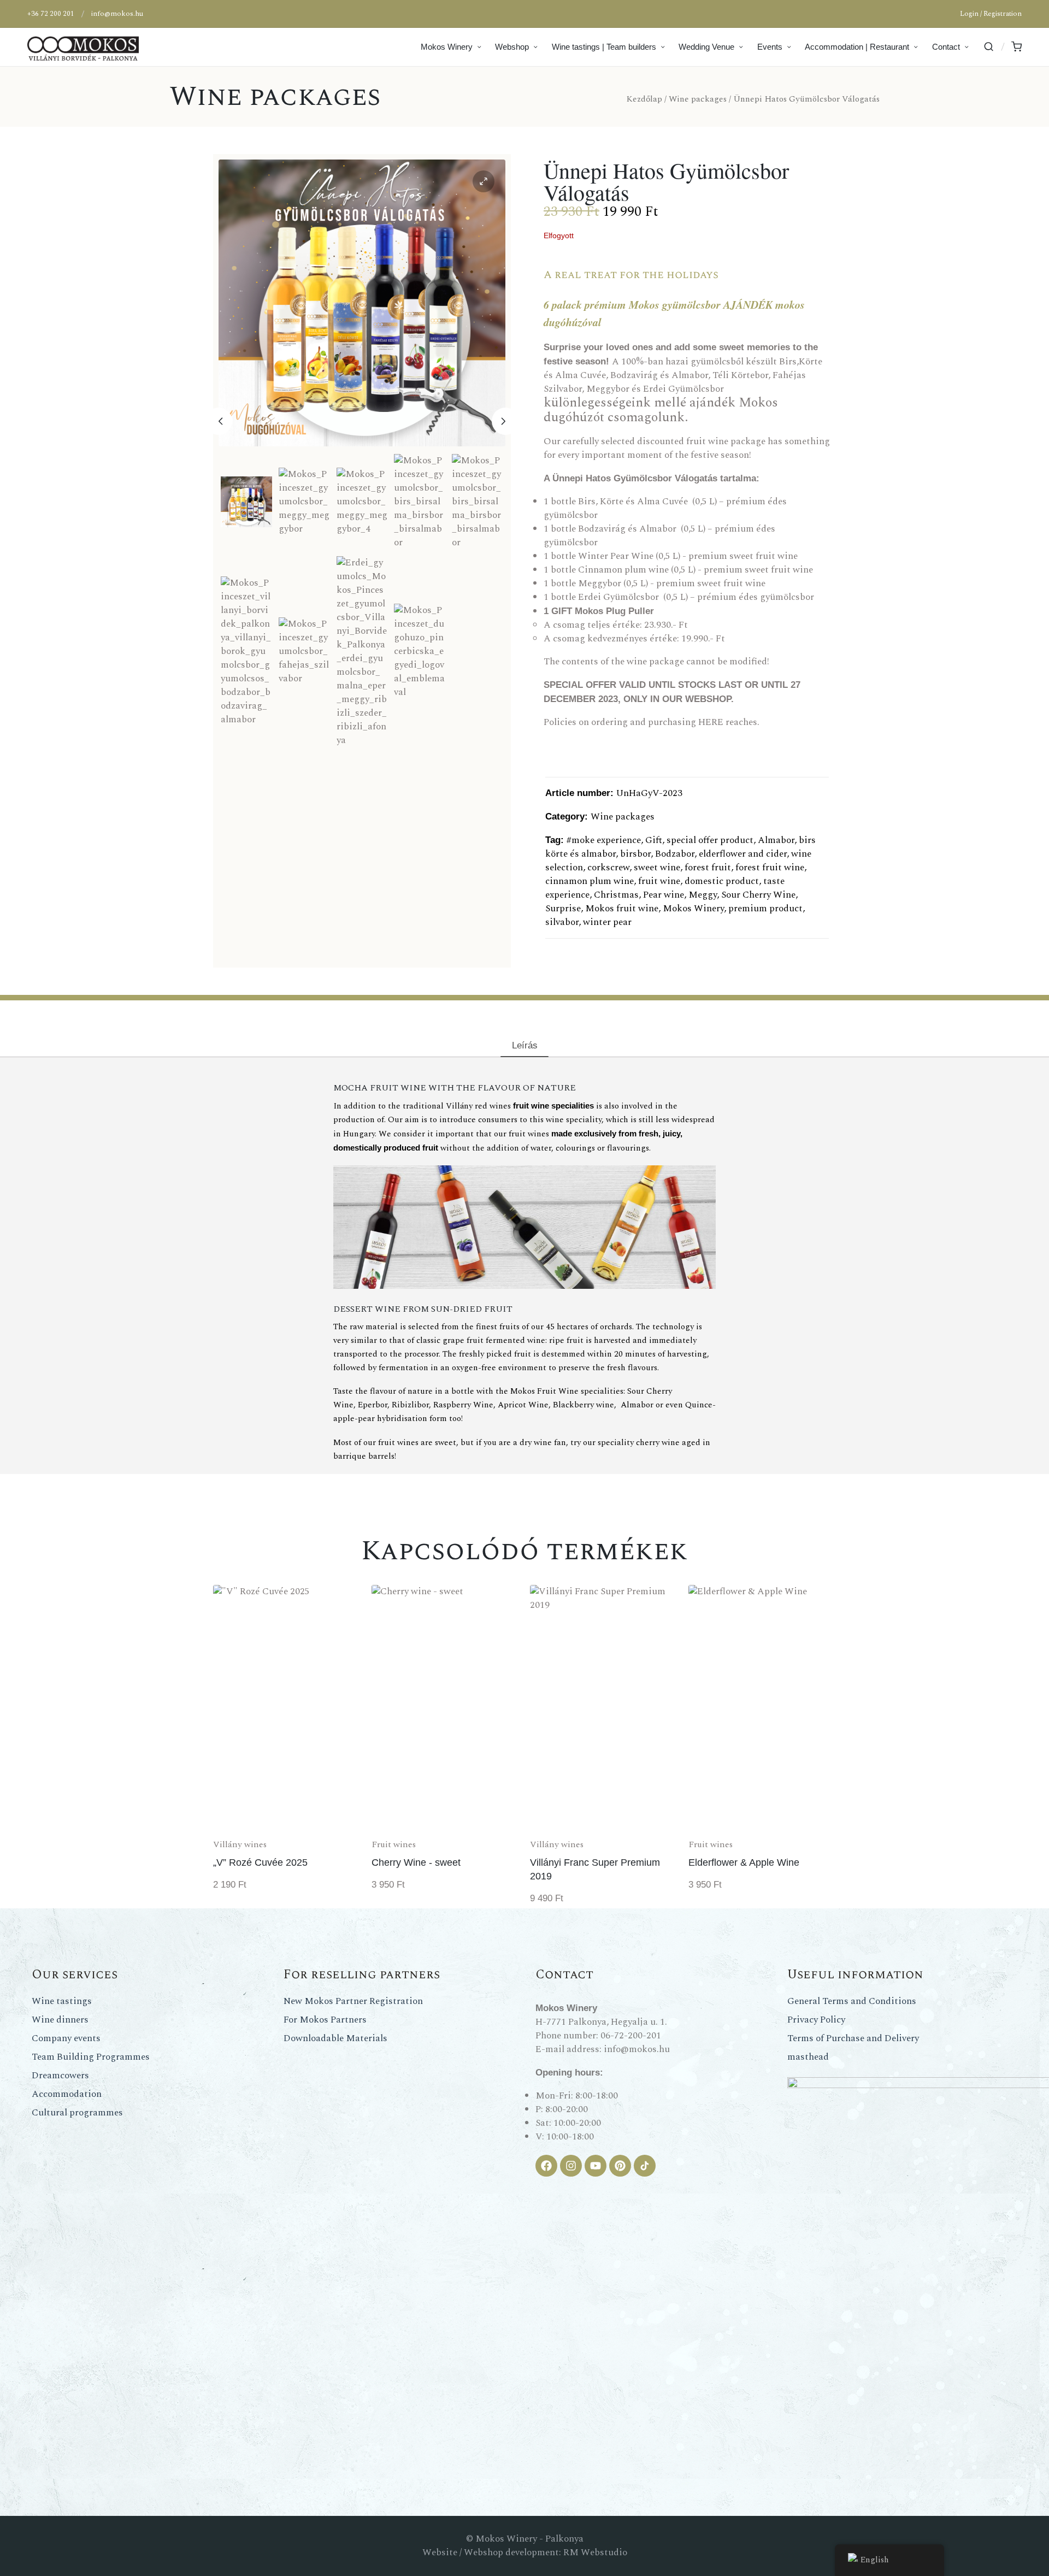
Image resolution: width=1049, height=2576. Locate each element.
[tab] (524, 1045)
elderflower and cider (743, 854)
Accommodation (67, 2094)
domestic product (722, 881)
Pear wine (664, 895)
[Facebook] (546, 2166)
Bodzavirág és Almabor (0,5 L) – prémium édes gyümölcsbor (659, 536)
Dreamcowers (60, 2076)
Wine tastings (62, 2001)
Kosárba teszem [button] (287, 1831)
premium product (765, 909)
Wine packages (275, 97)
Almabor (776, 840)
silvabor (562, 922)
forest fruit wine (770, 868)
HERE (711, 722)
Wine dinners (60, 2020)
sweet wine (657, 868)
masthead (808, 2057)
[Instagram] (571, 2166)
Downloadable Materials (335, 2038)
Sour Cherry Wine (758, 895)
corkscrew (608, 868)
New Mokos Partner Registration (353, 2001)
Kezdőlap (644, 99)
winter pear (607, 922)
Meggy (703, 895)
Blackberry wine (584, 1405)
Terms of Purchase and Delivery (853, 2038)
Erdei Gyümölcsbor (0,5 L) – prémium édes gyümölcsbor (696, 597)
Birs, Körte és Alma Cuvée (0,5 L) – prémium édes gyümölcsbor (665, 508)
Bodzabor (675, 854)
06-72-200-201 (631, 2036)
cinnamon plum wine (590, 881)
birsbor (635, 854)
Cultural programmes (77, 2113)
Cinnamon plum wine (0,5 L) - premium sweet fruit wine (696, 570)
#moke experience (604, 840)
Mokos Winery (693, 909)
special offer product (710, 840)
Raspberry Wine (463, 1405)
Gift (654, 840)
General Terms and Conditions (852, 2001)
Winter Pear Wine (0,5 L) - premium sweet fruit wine (687, 556)
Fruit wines (394, 1844)
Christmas (616, 895)
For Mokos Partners (325, 2020)
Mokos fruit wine (622, 909)
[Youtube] (596, 2166)
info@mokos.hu (117, 14)
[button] (484, 181)
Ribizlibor (410, 1405)
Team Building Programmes (91, 2057)
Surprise (563, 909)
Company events (66, 2038)
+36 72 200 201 (51, 14)
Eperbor (373, 1405)
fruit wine (659, 881)
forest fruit (708, 868)
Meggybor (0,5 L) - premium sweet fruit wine (672, 583)
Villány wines (240, 1844)
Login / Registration (991, 14)
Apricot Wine (523, 1405)
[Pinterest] (620, 2166)
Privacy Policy (816, 2020)
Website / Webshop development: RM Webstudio (525, 2553)
